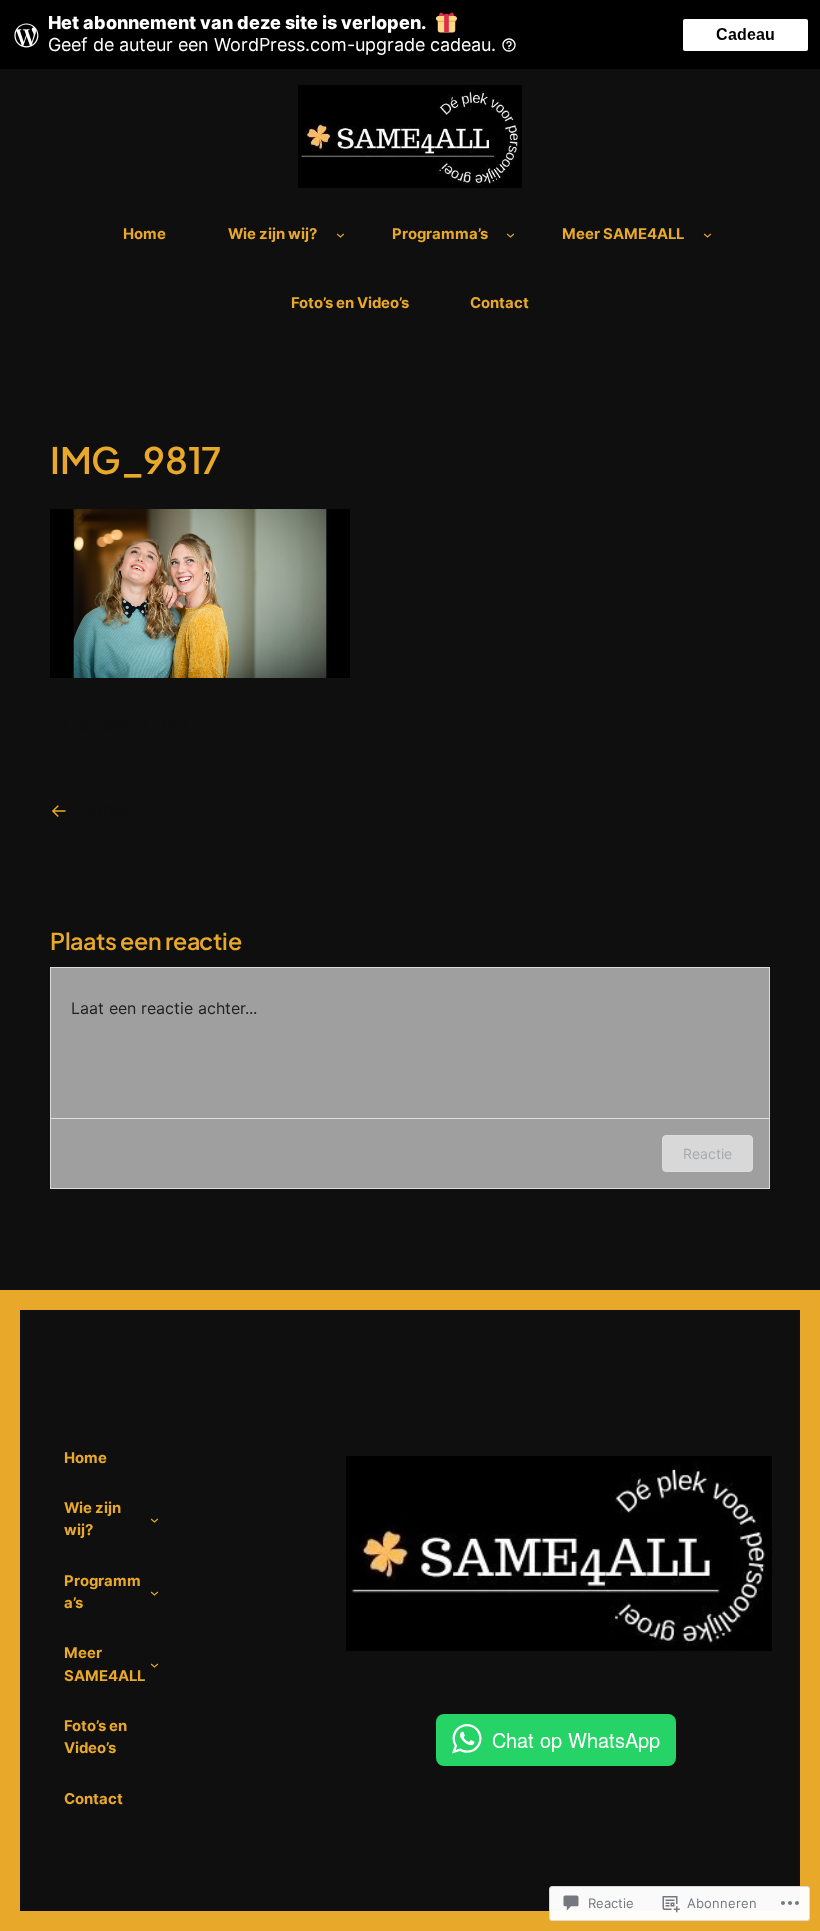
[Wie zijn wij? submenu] (340, 234)
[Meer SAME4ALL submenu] (707, 234)
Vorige (108, 810)
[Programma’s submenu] (510, 234)
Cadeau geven (745, 38)
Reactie (707, 1153)
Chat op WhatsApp (576, 1739)
